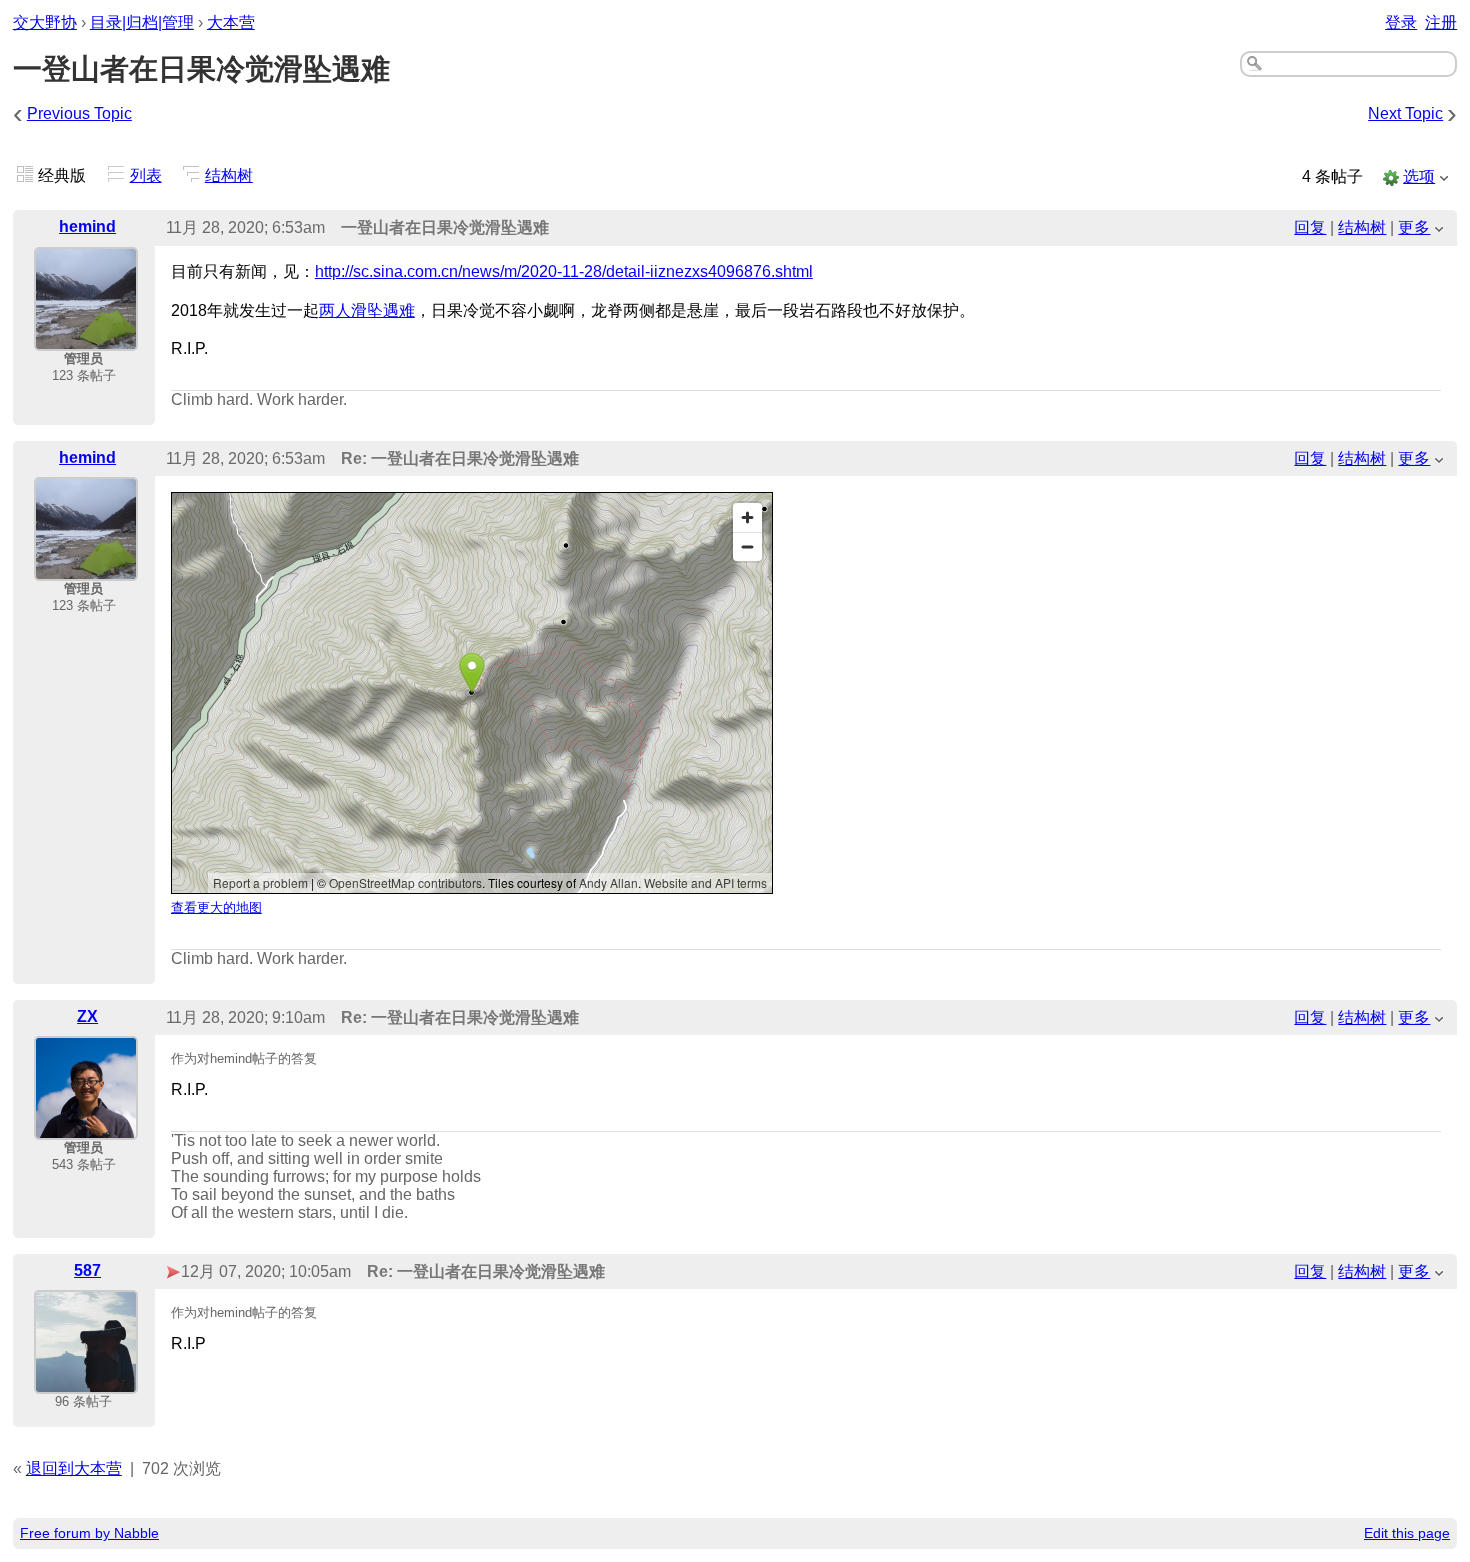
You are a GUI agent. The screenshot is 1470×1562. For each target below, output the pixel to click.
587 (87, 1270)
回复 (1310, 227)
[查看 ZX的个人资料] (86, 1126)
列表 (146, 175)
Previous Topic (79, 113)
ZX (87, 1016)
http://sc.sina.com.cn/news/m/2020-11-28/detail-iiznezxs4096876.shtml (564, 271)
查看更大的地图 (216, 907)
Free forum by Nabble (89, 1533)
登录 (1401, 22)
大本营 (231, 22)
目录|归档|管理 (142, 22)
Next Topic (1405, 113)
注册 (1441, 22)
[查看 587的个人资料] (86, 1380)
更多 (1414, 227)
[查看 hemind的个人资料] (86, 337)
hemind (87, 226)
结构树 (229, 175)
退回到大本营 (74, 1468)
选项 (1419, 176)
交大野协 (45, 22)
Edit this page (1407, 1533)
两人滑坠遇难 (367, 310)
